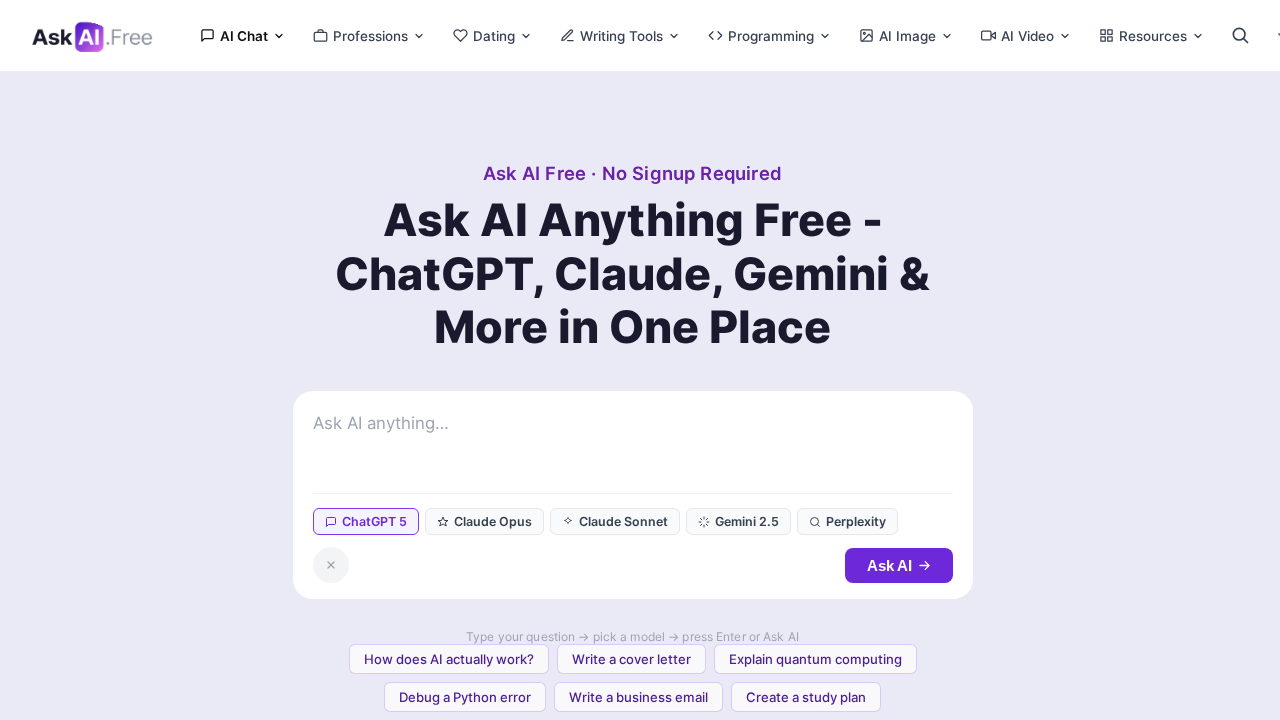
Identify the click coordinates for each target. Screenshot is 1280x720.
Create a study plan (806, 697)
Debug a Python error (465, 697)
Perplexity (856, 521)
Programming (771, 36)
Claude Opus (493, 521)
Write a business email (638, 697)
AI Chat (244, 36)
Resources (1153, 36)
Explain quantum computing (815, 659)
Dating (494, 36)
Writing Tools (621, 36)
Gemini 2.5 (747, 521)
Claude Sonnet (623, 521)
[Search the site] (1240, 35)
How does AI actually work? (449, 659)
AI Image (907, 36)
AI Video (1027, 36)
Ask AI (889, 565)
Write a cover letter (631, 659)
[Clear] (331, 565)
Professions (370, 36)
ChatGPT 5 (374, 521)
